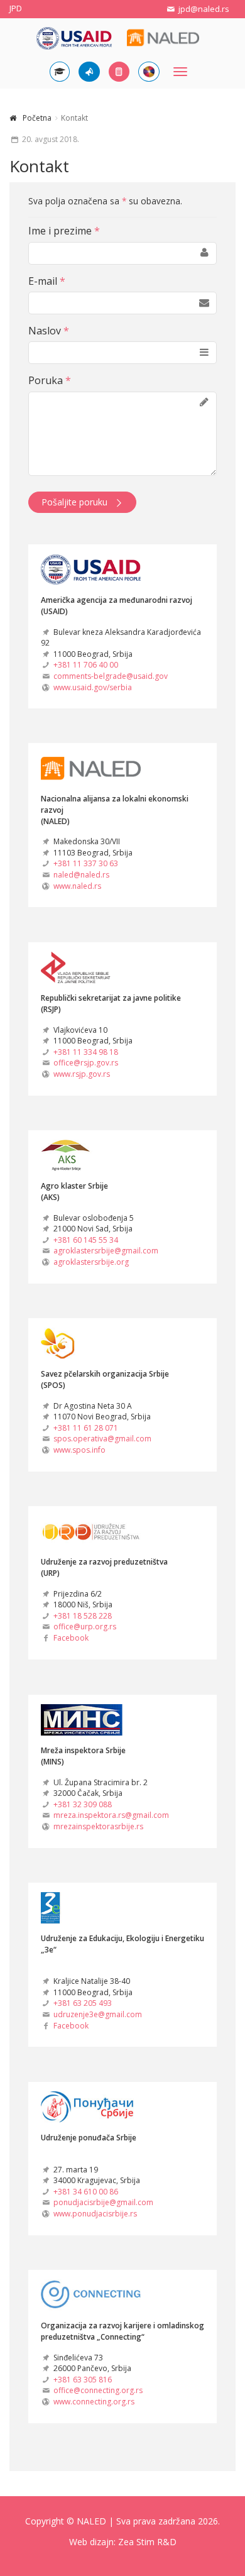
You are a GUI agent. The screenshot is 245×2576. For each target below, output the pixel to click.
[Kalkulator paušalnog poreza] (119, 72)
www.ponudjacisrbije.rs (95, 2214)
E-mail (47, 281)
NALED (91, 2521)
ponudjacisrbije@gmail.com (103, 2202)
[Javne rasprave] (89, 72)
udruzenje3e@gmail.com (98, 2014)
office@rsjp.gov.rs (86, 1063)
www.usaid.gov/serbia (93, 687)
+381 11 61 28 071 (86, 1428)
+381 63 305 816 (83, 2380)
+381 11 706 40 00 (86, 665)
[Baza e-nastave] (60, 72)
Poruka (50, 380)
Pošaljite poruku (74, 502)
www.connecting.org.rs (94, 2402)
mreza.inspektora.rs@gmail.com (111, 1815)
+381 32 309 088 (83, 1804)
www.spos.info (79, 1450)
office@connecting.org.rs (98, 2390)
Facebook (71, 1638)
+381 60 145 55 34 (86, 1240)
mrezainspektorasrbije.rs (98, 1826)
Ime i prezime (64, 231)
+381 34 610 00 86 (86, 2192)
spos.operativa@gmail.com (102, 1439)
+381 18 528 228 (83, 1616)
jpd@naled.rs (203, 9)
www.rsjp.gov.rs (82, 1074)
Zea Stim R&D (147, 2542)
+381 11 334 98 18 (86, 1052)
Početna (37, 118)
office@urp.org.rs (85, 1627)
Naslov (49, 331)
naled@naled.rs (81, 875)
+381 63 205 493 (83, 2003)
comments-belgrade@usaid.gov (111, 676)
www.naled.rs (77, 886)
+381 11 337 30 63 (86, 863)
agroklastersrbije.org (91, 1262)
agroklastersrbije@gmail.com (106, 1251)
